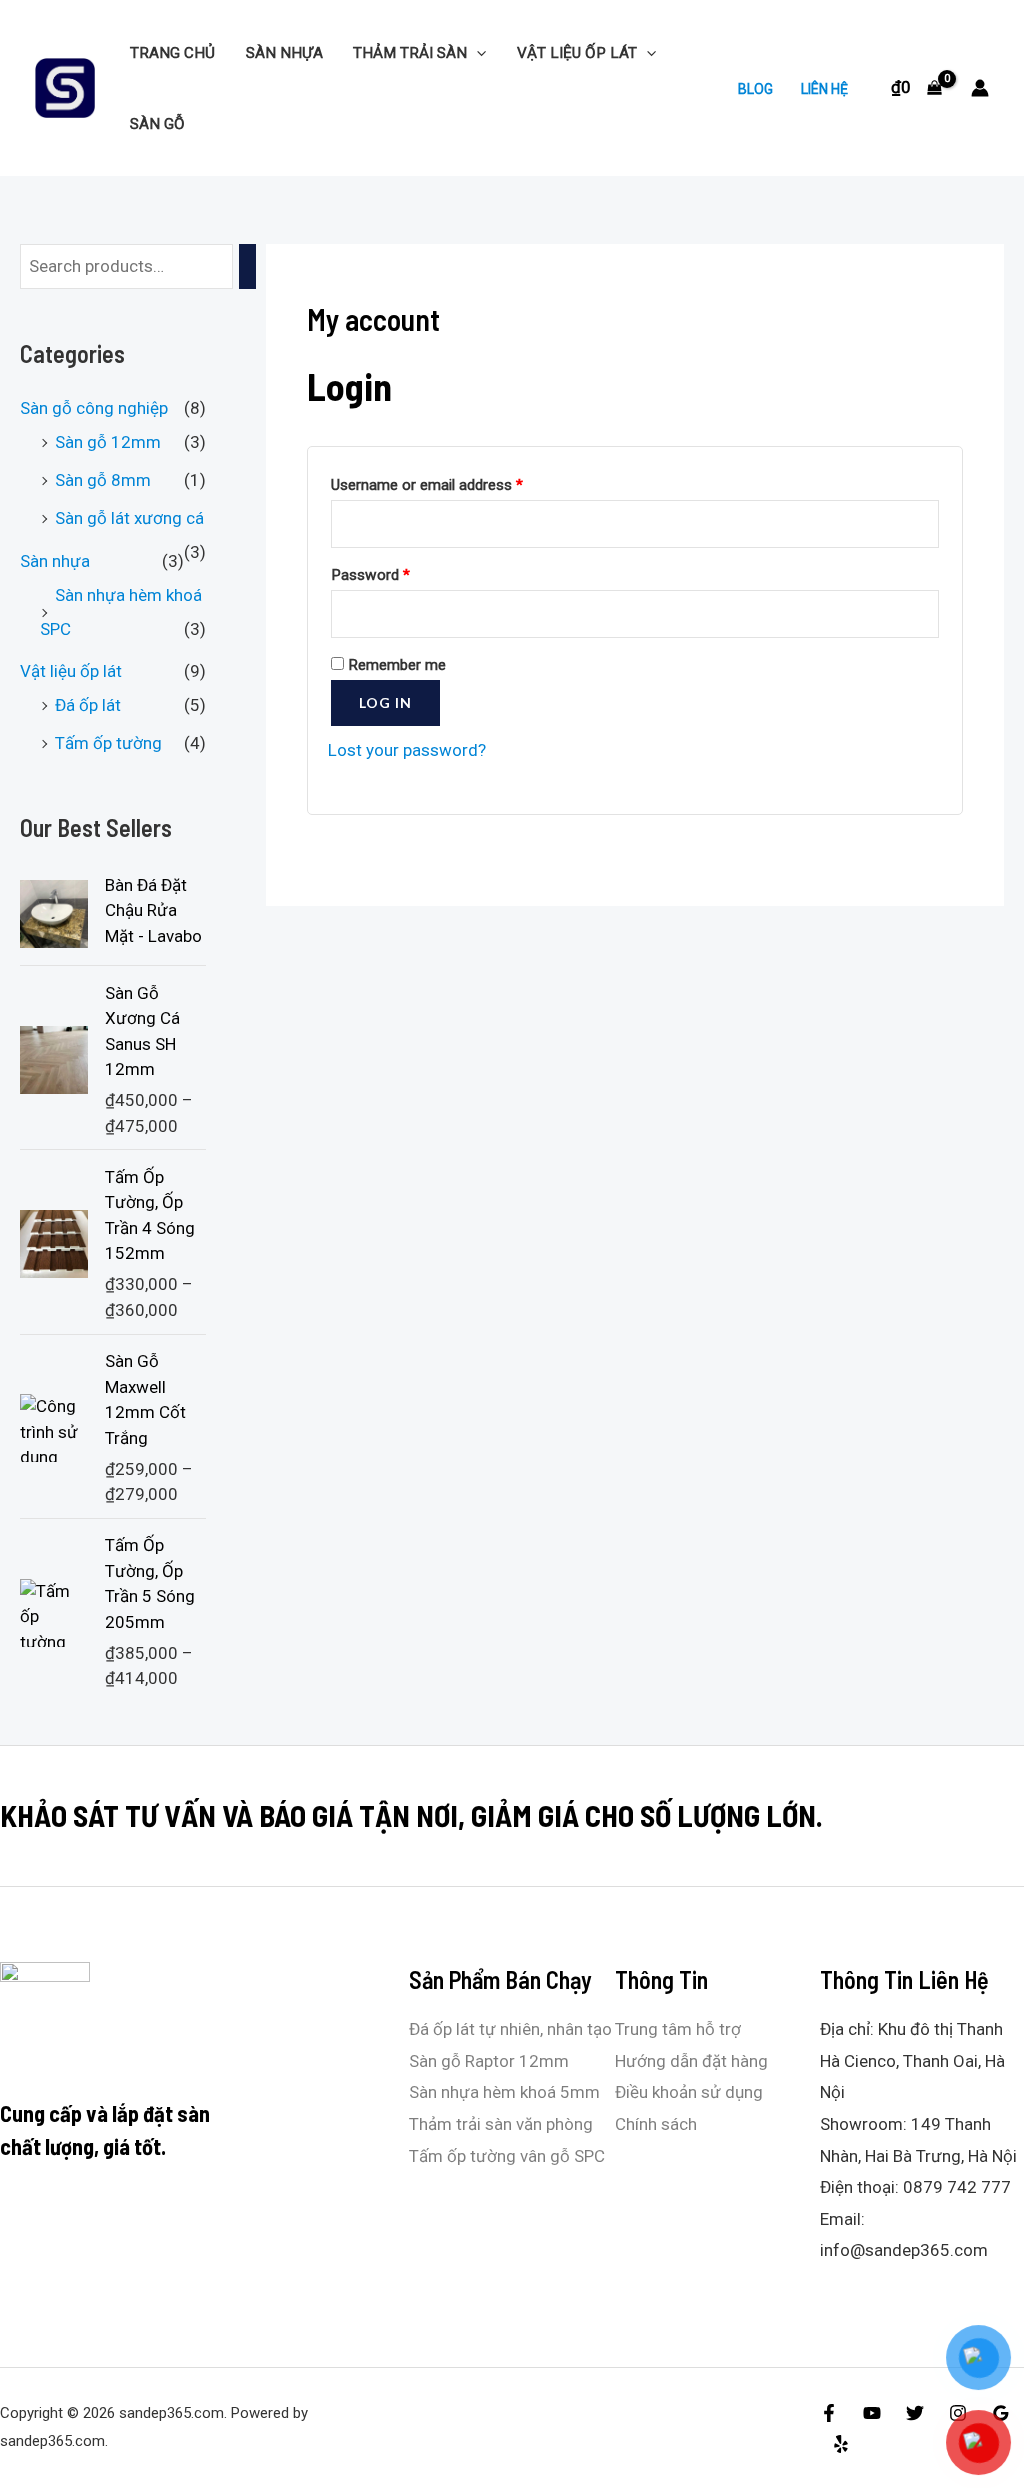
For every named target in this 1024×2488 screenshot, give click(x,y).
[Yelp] (841, 2444)
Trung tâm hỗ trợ (678, 2029)
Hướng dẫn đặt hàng (691, 2061)
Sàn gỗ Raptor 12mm (489, 2061)
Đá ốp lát (88, 705)
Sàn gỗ (157, 124)
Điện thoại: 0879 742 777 (915, 2187)
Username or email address (427, 485)
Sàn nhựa (284, 53)
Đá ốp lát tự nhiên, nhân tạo (510, 2029)
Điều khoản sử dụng (689, 2092)
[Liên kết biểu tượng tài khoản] (980, 88)
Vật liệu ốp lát (577, 53)
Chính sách (656, 2124)
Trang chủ (172, 53)
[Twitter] (915, 2413)
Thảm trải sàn (410, 53)
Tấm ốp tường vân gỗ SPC (507, 2156)
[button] (476, 53)
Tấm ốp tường (108, 743)
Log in (385, 702)
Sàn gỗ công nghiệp (94, 408)
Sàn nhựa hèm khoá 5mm (504, 2092)
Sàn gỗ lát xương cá (129, 518)
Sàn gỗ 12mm (108, 442)
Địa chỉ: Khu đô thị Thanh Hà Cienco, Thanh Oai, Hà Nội (912, 2060)
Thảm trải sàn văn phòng (501, 2124)
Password (370, 575)
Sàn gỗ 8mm (103, 480)
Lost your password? (407, 750)
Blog (755, 89)
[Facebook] (829, 2413)
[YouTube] (872, 2413)
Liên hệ (824, 89)
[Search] (247, 266)
